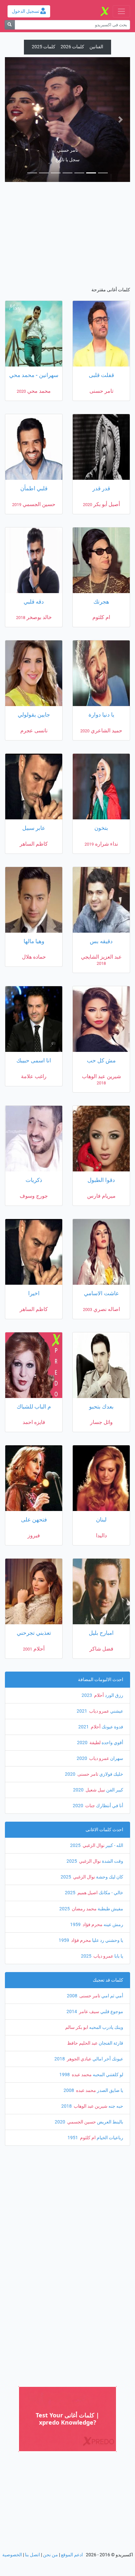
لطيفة (95, 1618)
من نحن (50, 2430)
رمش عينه (113, 1800)
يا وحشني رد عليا (107, 1816)
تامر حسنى (87, 1649)
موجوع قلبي (111, 1887)
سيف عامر (89, 1887)
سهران (116, 1634)
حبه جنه (115, 1981)
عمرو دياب (99, 1586)
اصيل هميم (87, 1768)
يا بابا (118, 1831)
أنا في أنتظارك (109, 1681)
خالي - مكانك (110, 1768)
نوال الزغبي (93, 1721)
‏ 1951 (73, 2013)
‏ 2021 (82, 1586)
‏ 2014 (72, 1887)
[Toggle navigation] (121, 11)
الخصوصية (12, 2430)
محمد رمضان (84, 1784)
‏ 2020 (83, 1618)
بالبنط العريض (110, 1997)
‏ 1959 (76, 1800)
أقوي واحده (112, 1618)
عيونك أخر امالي (107, 1934)
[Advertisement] (65, 111)
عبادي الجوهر (79, 1934)
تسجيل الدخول (26, 11)
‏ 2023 (87, 1571)
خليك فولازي (111, 1649)
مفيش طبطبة (110, 1784)
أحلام (98, 1571)
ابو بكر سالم (77, 1903)
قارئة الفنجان (110, 1918)
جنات (90, 1681)
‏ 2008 (73, 1871)
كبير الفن (114, 1665)
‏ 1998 (65, 1950)
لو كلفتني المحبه (107, 1950)
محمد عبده (81, 1950)
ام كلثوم (87, 2013)
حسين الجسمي (81, 1997)
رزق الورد (114, 1571)
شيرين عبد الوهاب (90, 1981)
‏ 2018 (60, 1934)
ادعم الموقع (72, 2430)
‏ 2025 (76, 1721)
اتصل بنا (32, 2430)
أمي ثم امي (112, 1871)
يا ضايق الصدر (110, 1966)
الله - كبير (114, 1721)
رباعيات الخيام (109, 2013)
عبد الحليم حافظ (82, 1918)
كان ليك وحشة (109, 1752)
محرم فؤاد (92, 1800)
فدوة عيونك (112, 1602)
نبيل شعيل (95, 1665)
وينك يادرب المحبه (106, 1903)
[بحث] (10, 25)
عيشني (116, 1586)
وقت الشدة (112, 1736)
